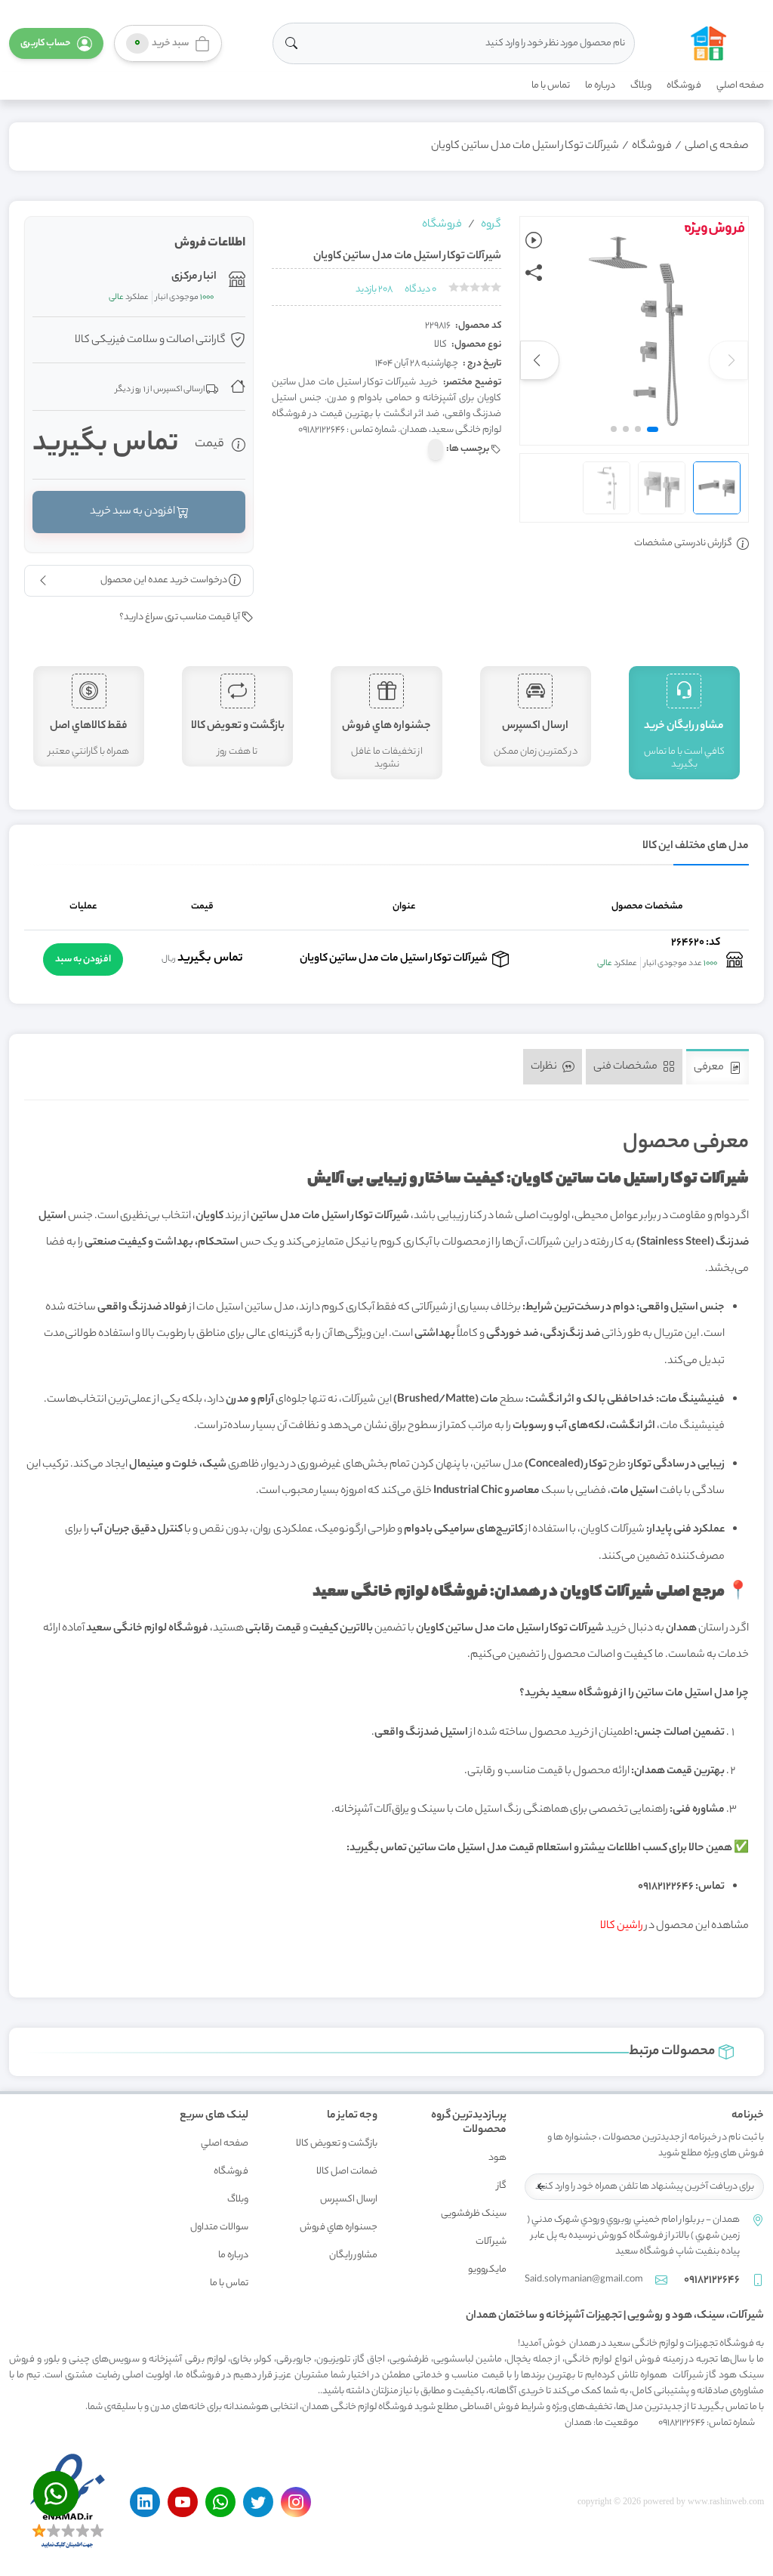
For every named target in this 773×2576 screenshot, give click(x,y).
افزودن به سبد (83, 959)
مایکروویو (487, 2270)
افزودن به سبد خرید (133, 512)
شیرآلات (491, 2242)
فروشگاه (684, 86)
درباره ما (600, 86)
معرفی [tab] (710, 1068)
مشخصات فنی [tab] (626, 1066)
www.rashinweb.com (726, 2501)
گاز (502, 2186)
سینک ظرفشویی (474, 2214)
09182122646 (712, 2281)
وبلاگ (641, 86)
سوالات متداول (219, 2227)
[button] (56, 43)
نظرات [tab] (545, 1066)
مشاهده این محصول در (674, 1927)
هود (497, 2158)
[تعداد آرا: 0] (454, 287)
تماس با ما (551, 86)
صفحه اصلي (740, 86)
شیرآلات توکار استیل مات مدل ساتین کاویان (525, 147)
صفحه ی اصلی (717, 147)
